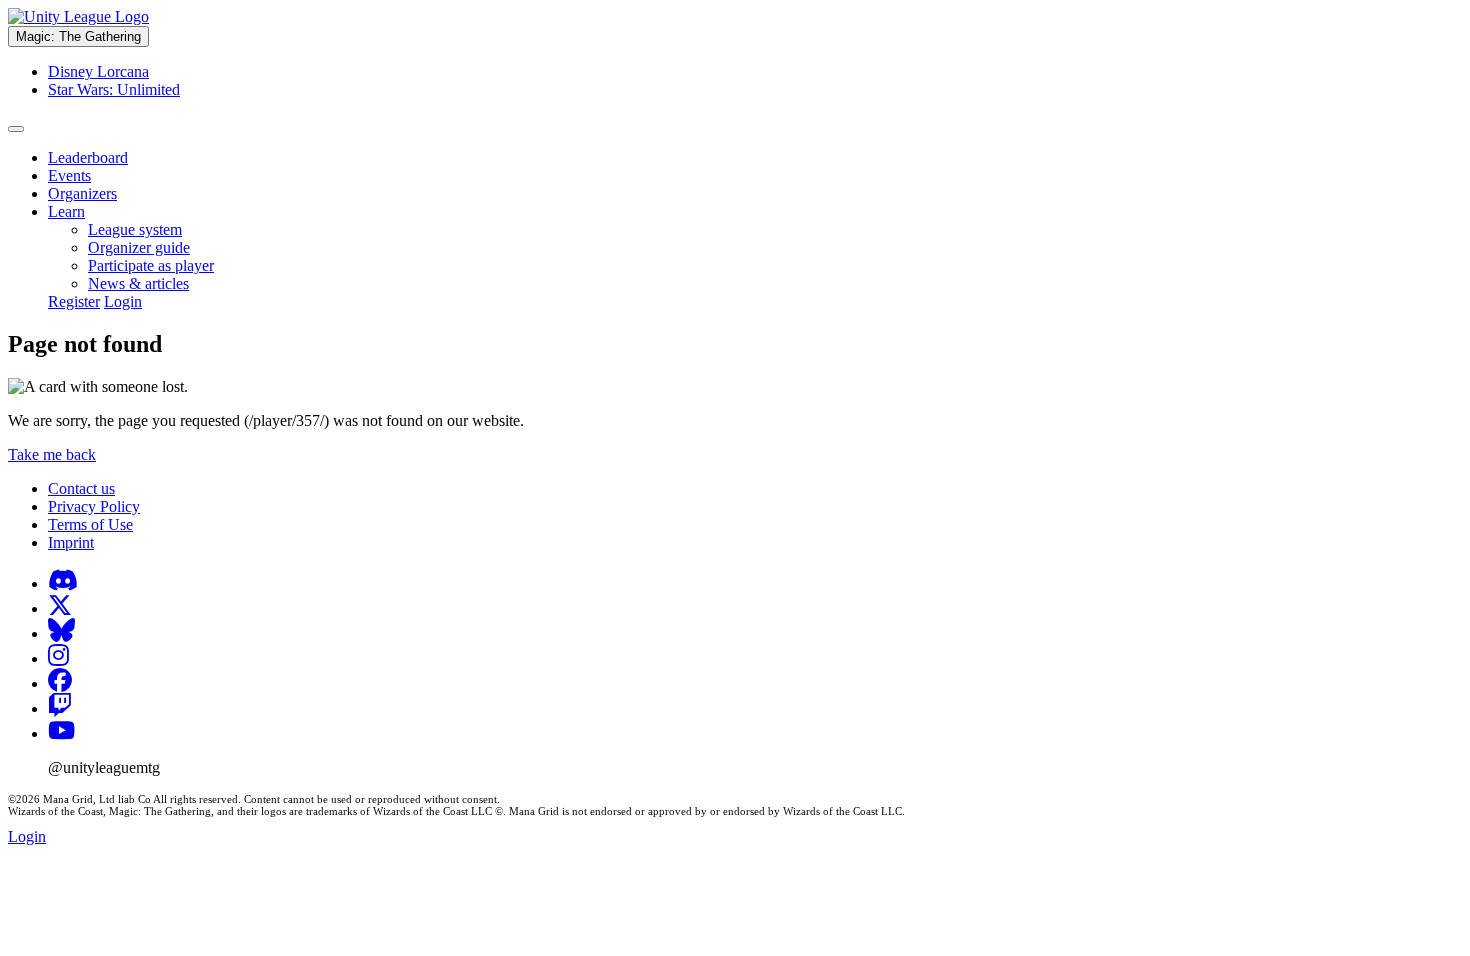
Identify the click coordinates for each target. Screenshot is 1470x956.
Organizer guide (139, 247)
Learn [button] (66, 211)
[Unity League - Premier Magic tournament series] (78, 16)
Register (74, 301)
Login (123, 301)
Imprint (71, 542)
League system (135, 229)
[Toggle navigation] (16, 129)
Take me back (52, 454)
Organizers (82, 193)
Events (69, 175)
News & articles (138, 283)
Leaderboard (88, 157)
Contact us (81, 488)
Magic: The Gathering (78, 36)
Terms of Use (90, 524)
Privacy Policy (94, 506)
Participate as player (151, 265)
